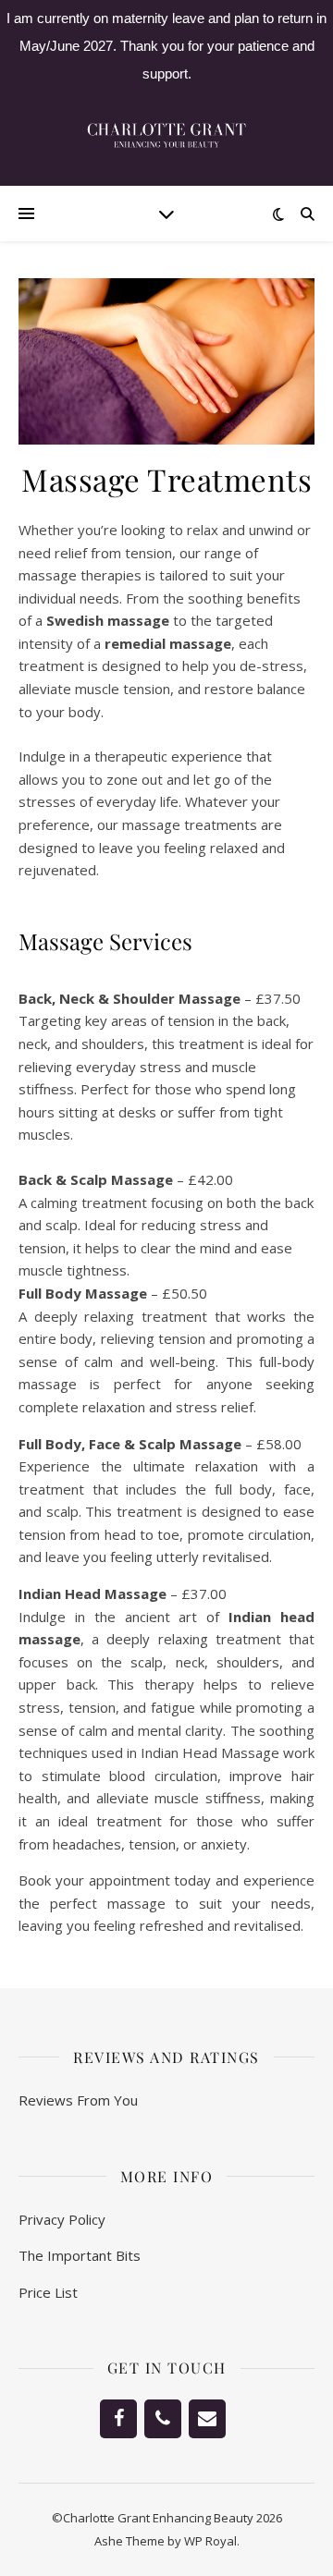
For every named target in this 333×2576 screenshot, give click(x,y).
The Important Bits (80, 2255)
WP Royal (210, 2541)
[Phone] (163, 2419)
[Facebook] (118, 2419)
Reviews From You (78, 2100)
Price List (48, 2292)
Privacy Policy (62, 2219)
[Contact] (207, 2419)
